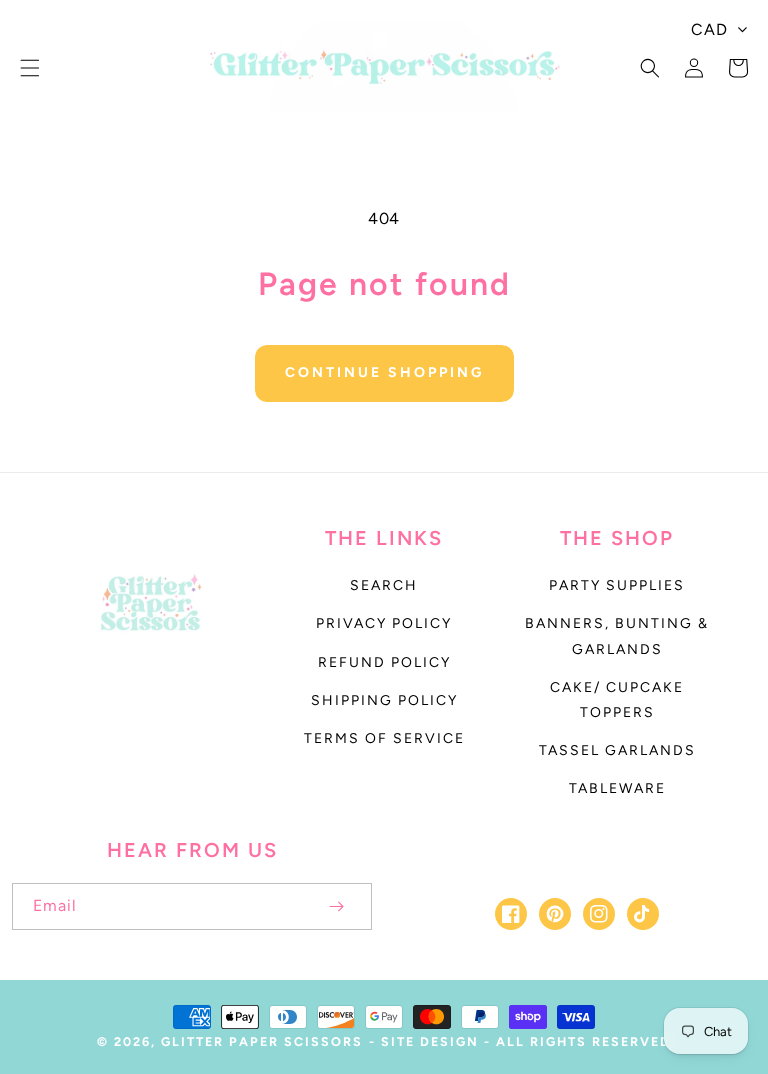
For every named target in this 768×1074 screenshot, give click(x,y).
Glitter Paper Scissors (262, 1041)
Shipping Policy (384, 700)
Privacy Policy (384, 623)
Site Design (430, 1041)
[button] (30, 68)
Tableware (617, 788)
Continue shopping (384, 372)
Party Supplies (617, 585)
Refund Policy (384, 662)
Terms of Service (384, 738)
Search (384, 585)
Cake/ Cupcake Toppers (617, 700)
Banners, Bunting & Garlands (617, 636)
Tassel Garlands (617, 750)
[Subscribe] (336, 906)
